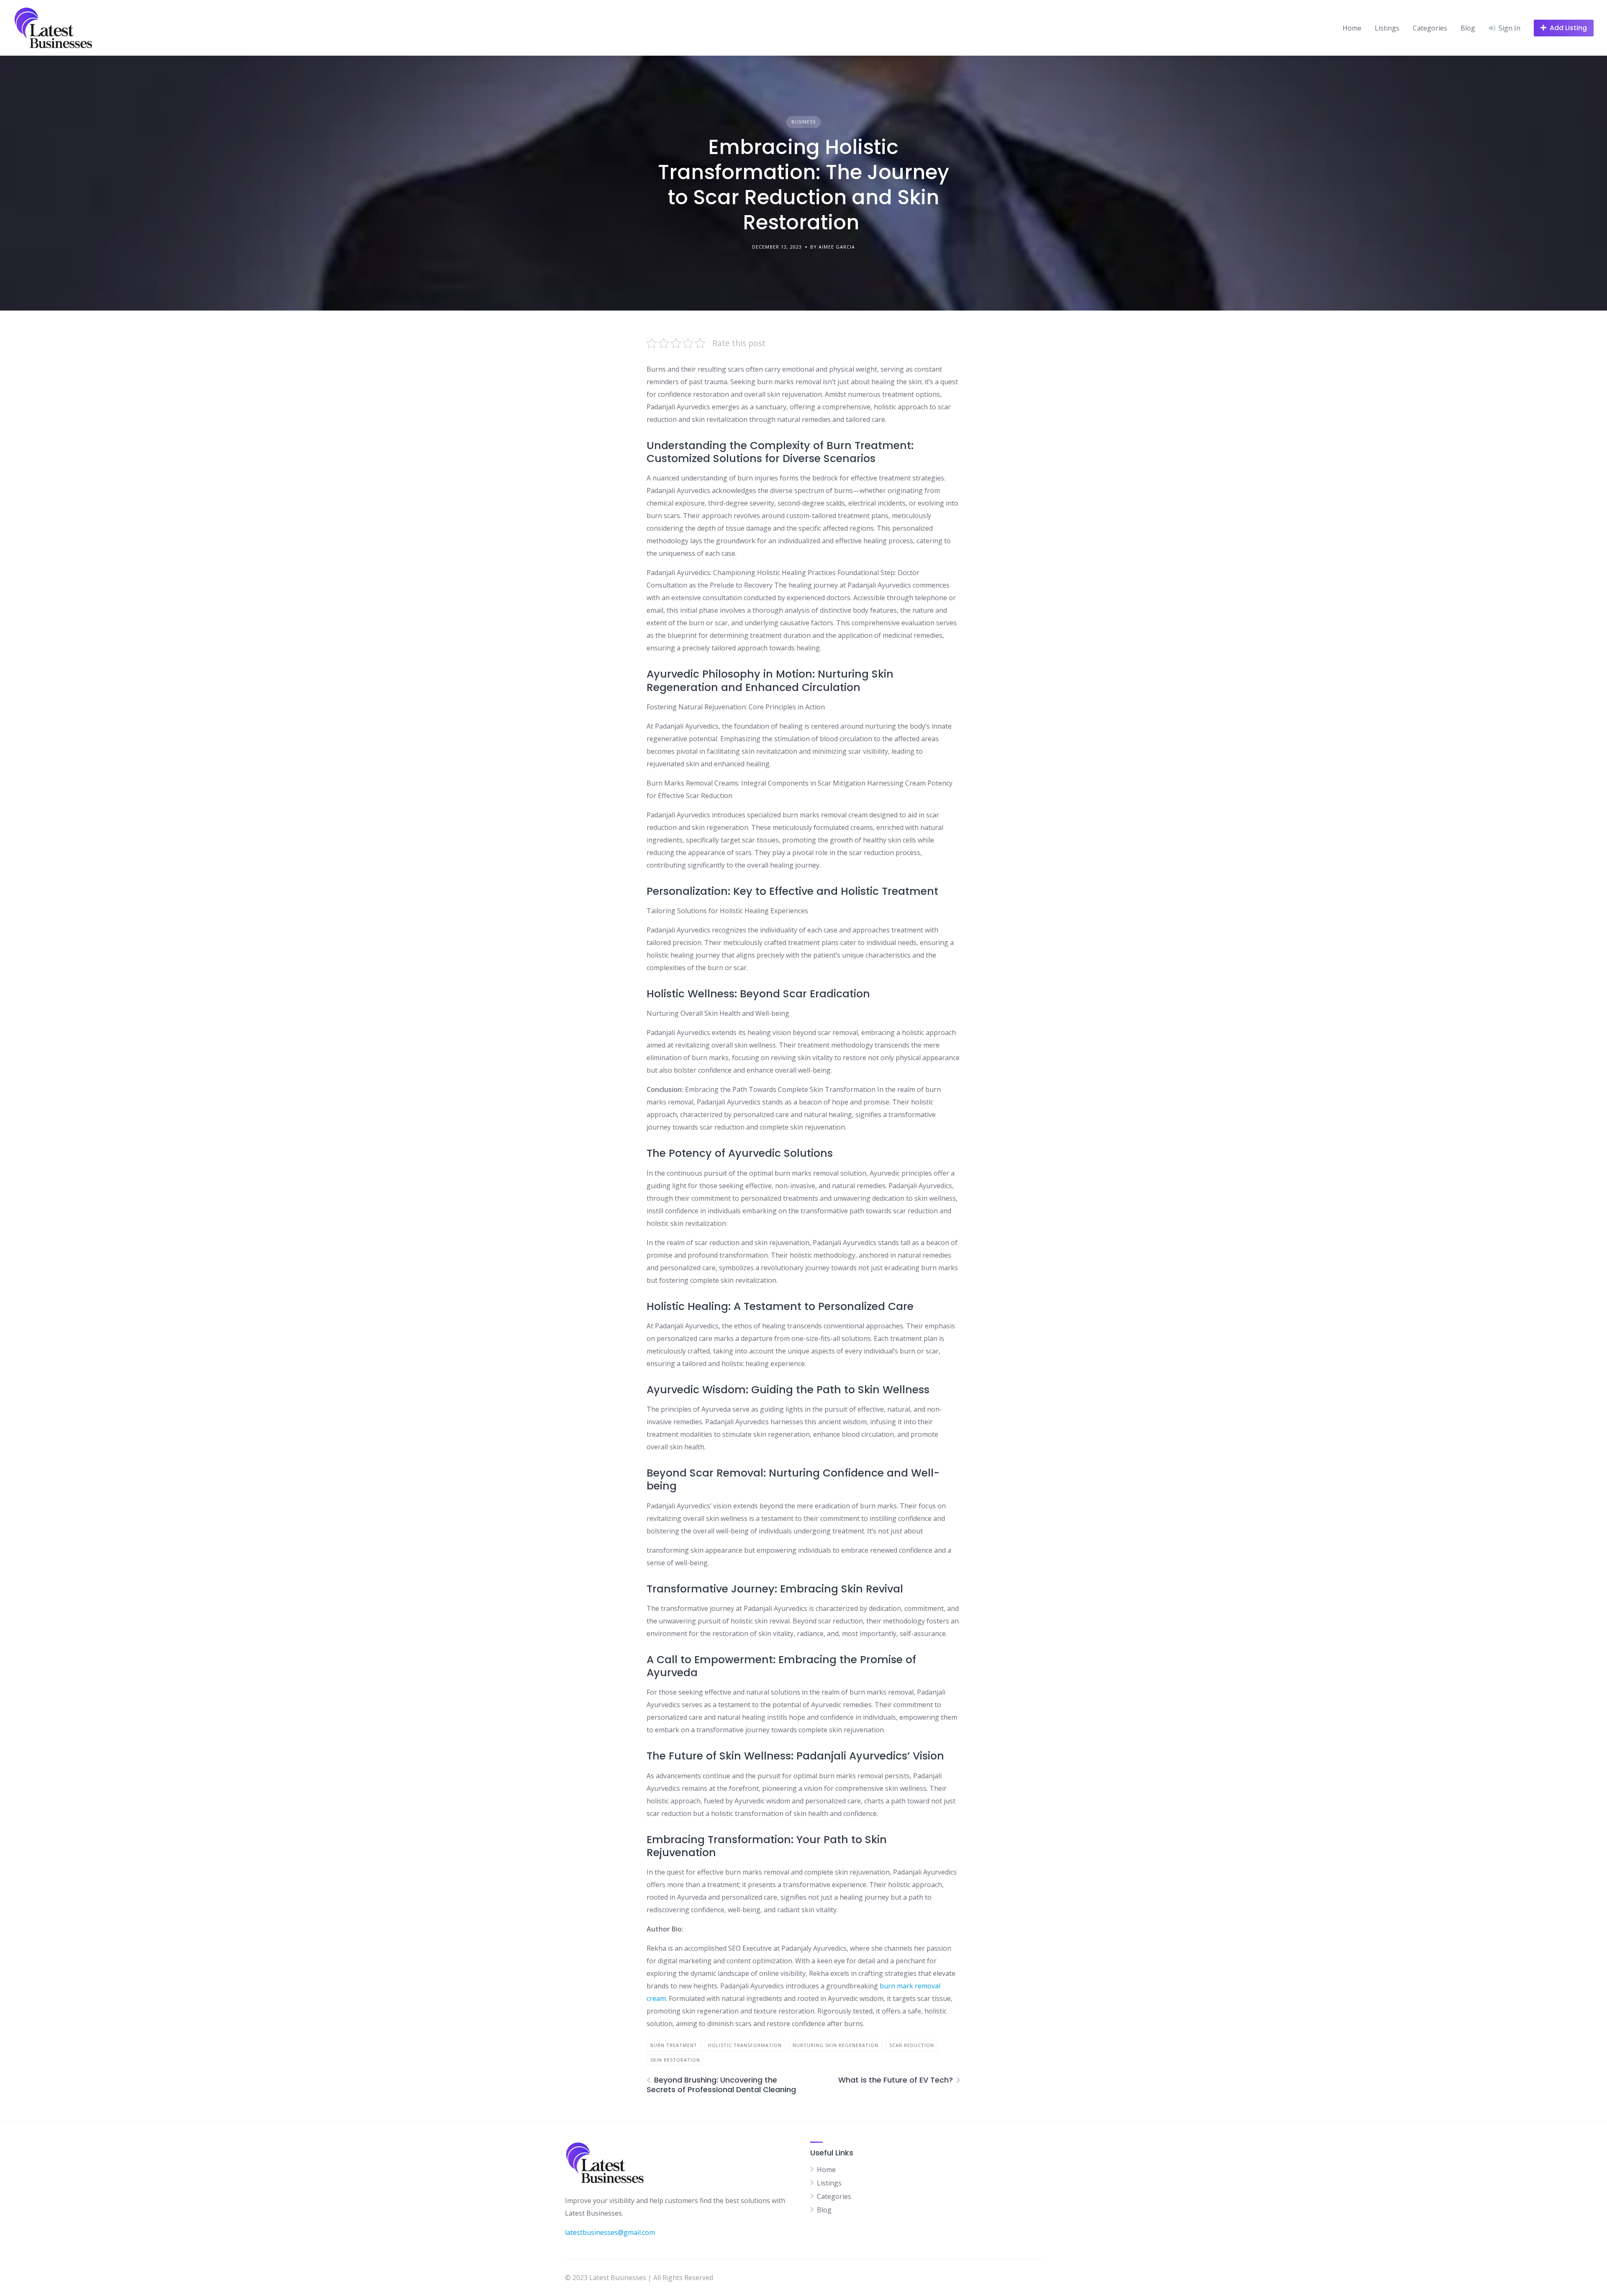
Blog (1468, 28)
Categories (1430, 28)
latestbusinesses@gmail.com (610, 2232)
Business (803, 122)
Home (1352, 28)
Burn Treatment (674, 2045)
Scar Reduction (912, 2045)
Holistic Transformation (745, 2045)
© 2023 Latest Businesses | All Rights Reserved (639, 2278)
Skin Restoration (675, 2060)
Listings (1387, 28)
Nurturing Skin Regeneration (836, 2045)
